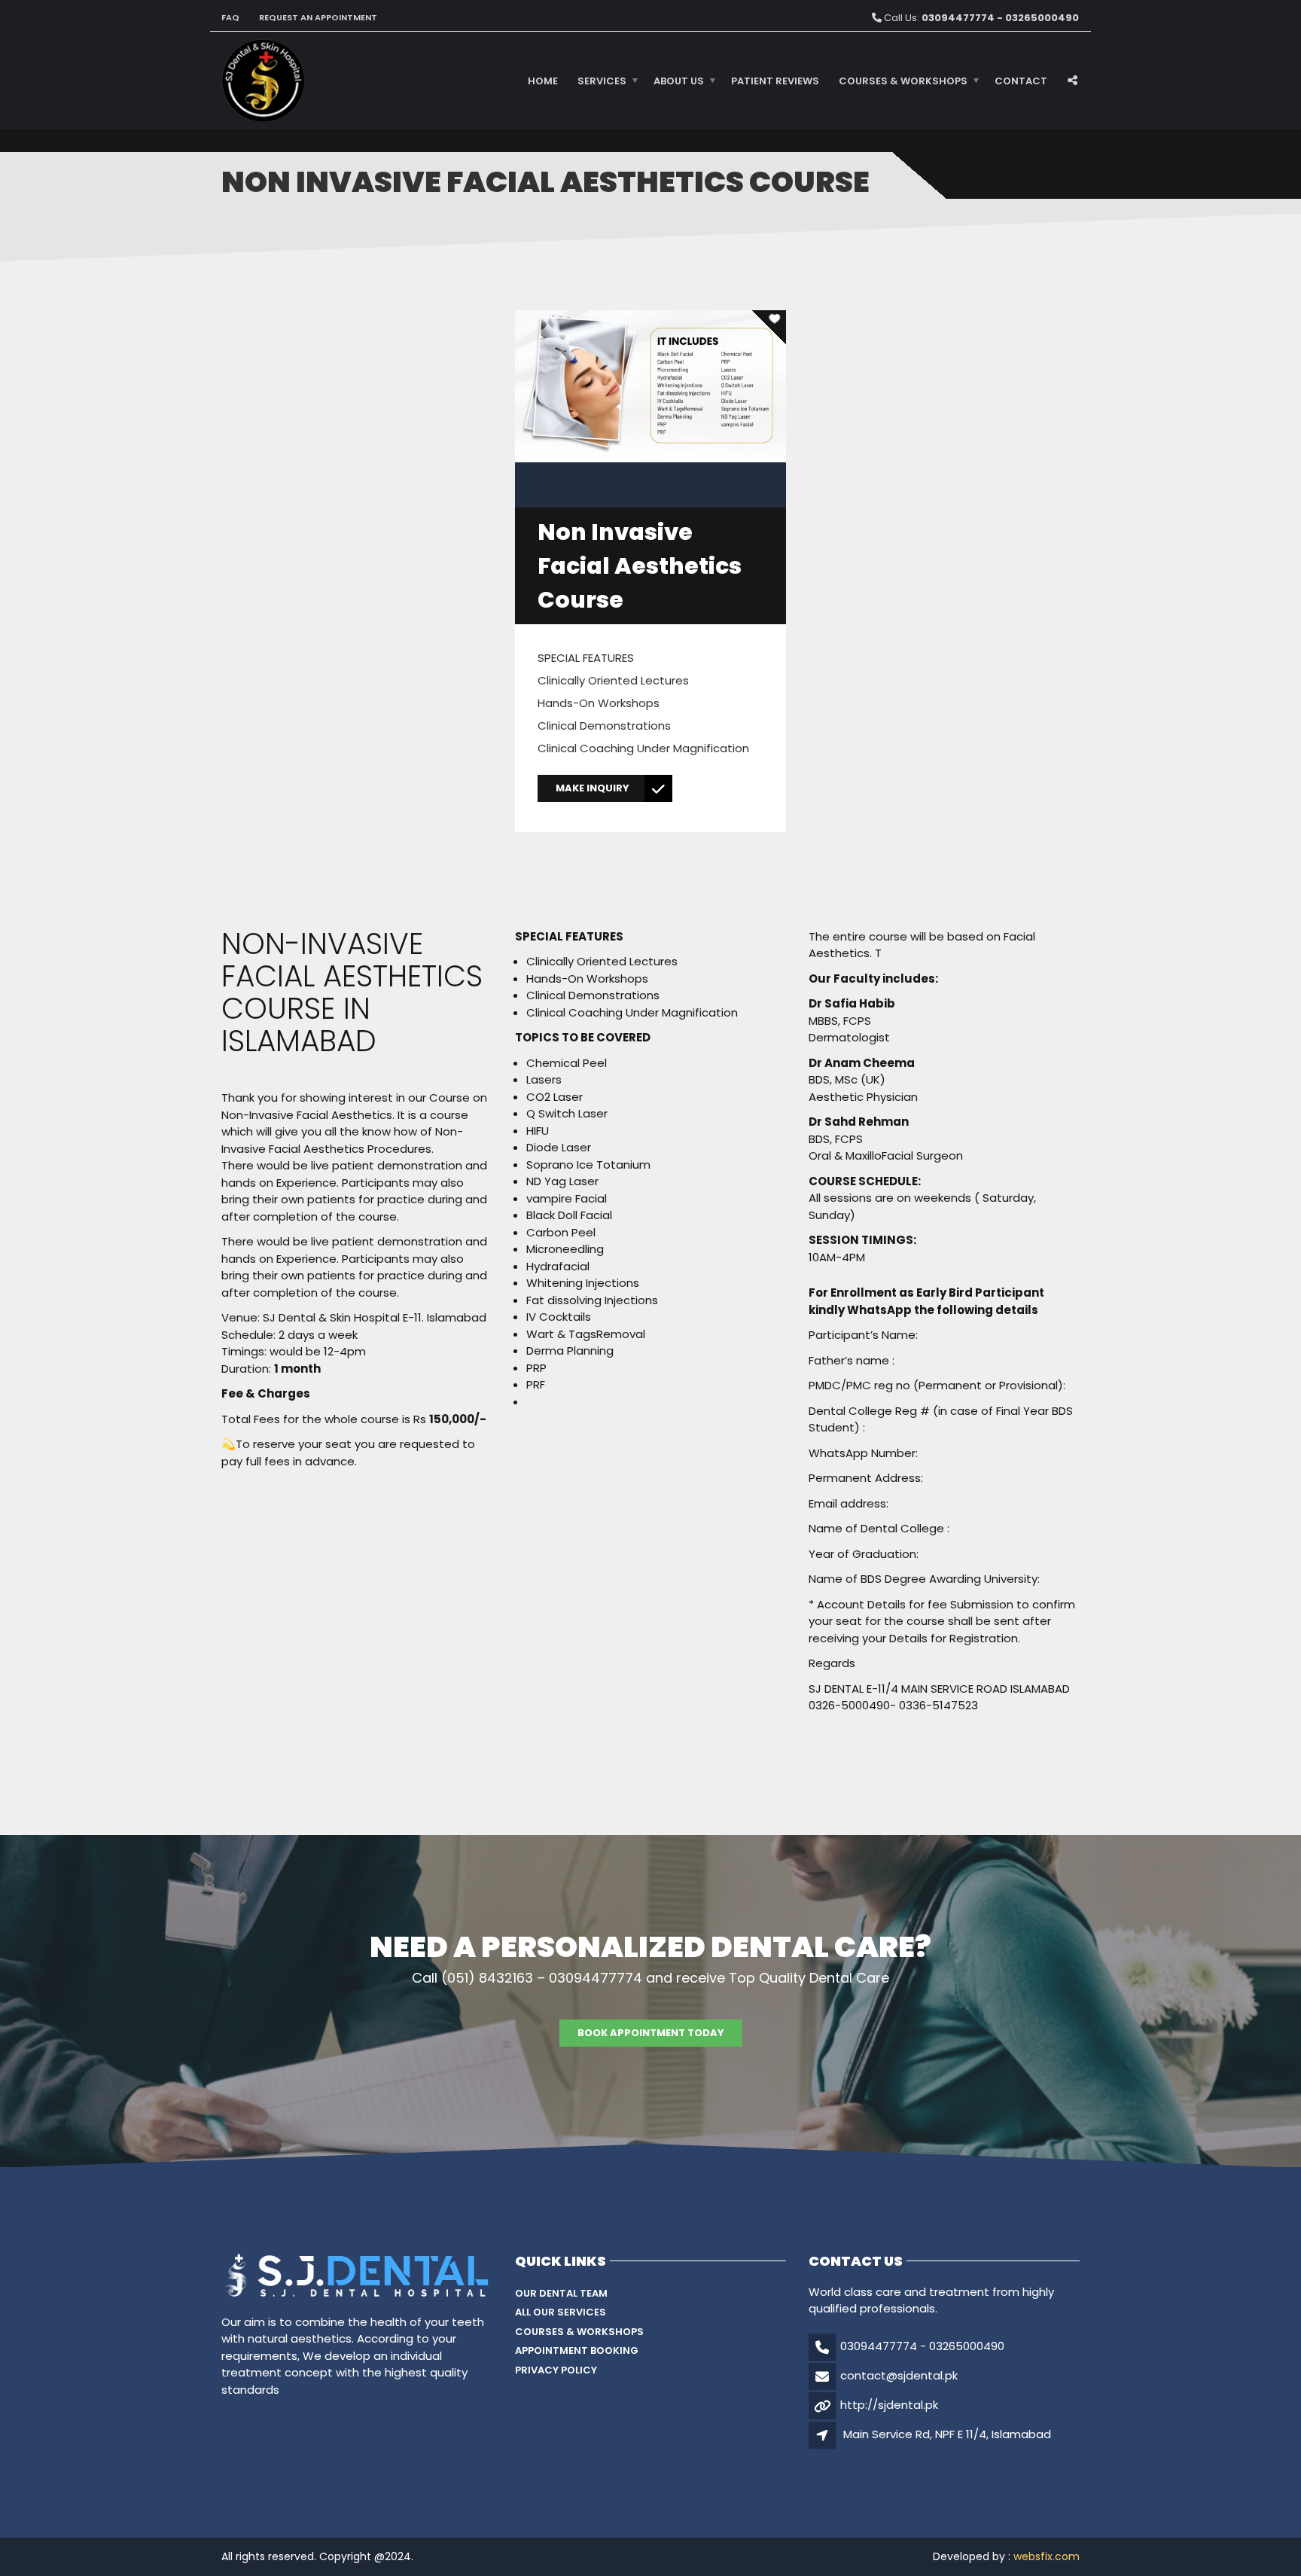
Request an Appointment (318, 17)
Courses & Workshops (903, 81)
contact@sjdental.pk (899, 2375)
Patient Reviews (775, 81)
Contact (1021, 81)
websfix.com (1047, 2556)
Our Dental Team (561, 2293)
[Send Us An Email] (1074, 33)
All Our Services (561, 2312)
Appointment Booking (577, 2350)
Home (543, 81)
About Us (679, 81)
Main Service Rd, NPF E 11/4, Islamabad (947, 2434)
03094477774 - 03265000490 (922, 2346)
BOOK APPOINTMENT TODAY (651, 2033)
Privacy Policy (556, 2370)
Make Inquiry (593, 788)
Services (602, 81)
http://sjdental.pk (889, 2405)
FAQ (230, 17)
